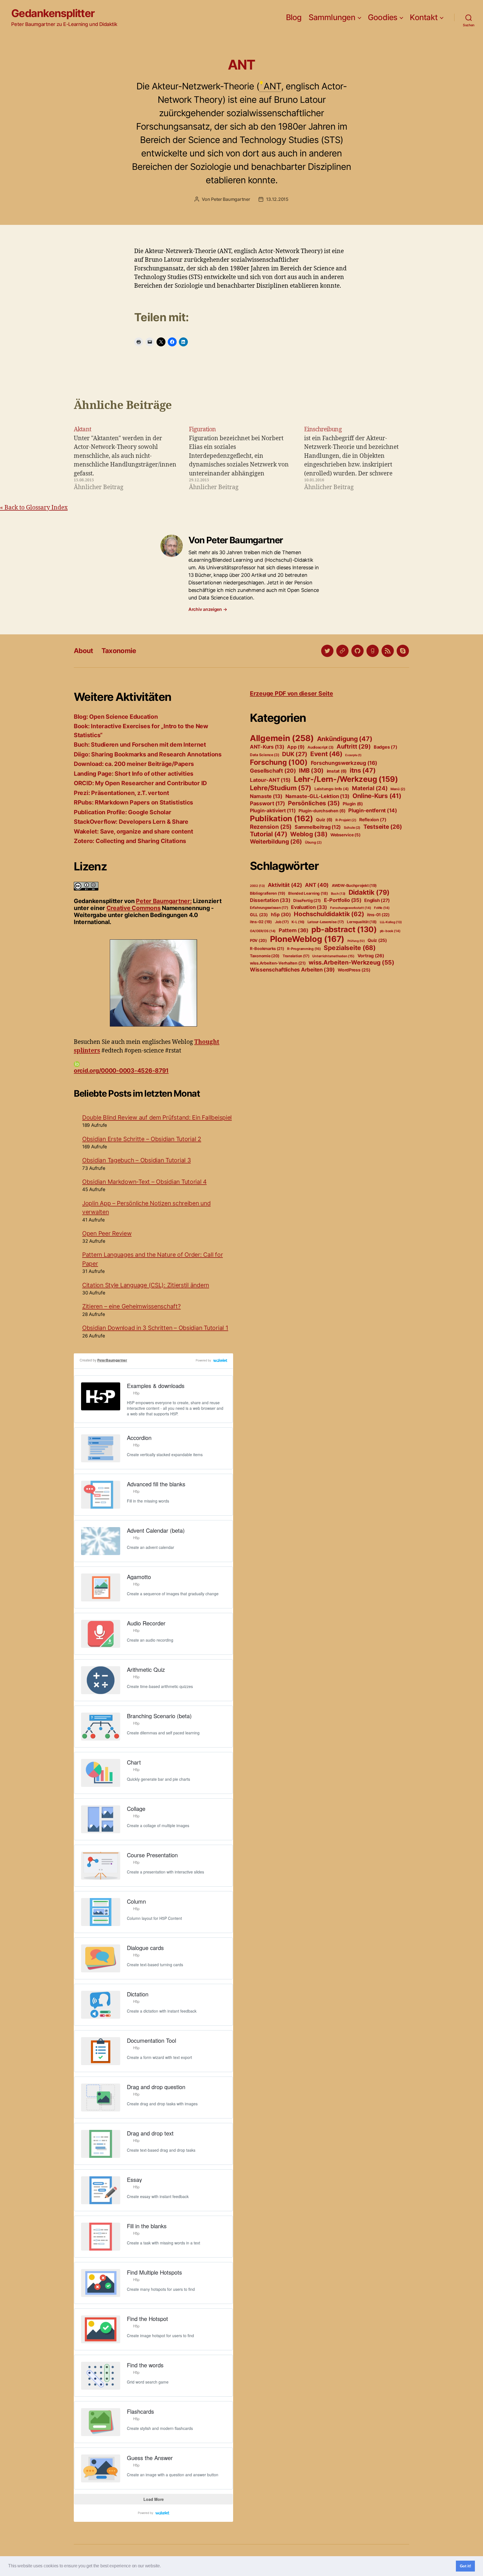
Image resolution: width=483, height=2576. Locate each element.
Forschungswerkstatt (351, 908)
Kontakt (424, 17)
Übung (313, 842)
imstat (337, 771)
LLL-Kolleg (391, 922)
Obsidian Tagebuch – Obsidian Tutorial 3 (136, 1160)
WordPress (354, 970)
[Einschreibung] (357, 458)
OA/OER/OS (263, 931)
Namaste (266, 796)
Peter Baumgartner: (164, 901)
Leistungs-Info (332, 789)
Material (370, 788)
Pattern (294, 930)
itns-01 (378, 915)
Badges (385, 747)
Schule (352, 828)
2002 (257, 886)
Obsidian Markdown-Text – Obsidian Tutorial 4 (144, 1182)
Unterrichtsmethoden (333, 956)
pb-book (390, 931)
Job (282, 922)
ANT (317, 885)
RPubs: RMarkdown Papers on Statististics (133, 802)
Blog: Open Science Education (116, 717)
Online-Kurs (377, 796)
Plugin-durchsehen (322, 811)
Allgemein (282, 738)
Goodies (383, 17)
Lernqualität (362, 922)
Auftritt (354, 747)
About (83, 651)
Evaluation (309, 907)
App (296, 747)
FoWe (382, 908)
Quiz (324, 820)
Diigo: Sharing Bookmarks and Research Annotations (148, 754)
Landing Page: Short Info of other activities (134, 774)
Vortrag (371, 956)
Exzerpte (353, 755)
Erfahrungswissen (269, 908)
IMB (311, 770)
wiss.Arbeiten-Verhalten (278, 963)
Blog (294, 17)
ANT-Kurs (267, 747)
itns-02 (261, 922)
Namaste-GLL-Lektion (318, 796)
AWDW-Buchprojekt (354, 885)
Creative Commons (134, 908)
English (377, 900)
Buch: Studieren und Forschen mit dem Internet (140, 745)
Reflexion (373, 820)
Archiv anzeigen (208, 609)
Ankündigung (345, 739)
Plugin (353, 804)
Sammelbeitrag (318, 827)
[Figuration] (241, 458)
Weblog (309, 834)
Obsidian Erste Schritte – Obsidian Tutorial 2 (142, 1139)
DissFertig (307, 901)
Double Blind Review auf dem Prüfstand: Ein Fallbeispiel (157, 1117)
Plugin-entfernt (373, 810)
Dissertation (270, 900)
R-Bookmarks (267, 949)
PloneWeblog (307, 939)
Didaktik (369, 892)
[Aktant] (126, 458)
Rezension (271, 827)
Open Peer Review (107, 1233)
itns (363, 770)
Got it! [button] (466, 2566)
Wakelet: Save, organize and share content (133, 831)
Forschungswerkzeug (344, 763)
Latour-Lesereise (326, 922)
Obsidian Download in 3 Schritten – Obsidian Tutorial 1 (155, 1328)
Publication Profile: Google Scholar (123, 812)
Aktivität (285, 885)
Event (326, 754)
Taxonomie (119, 651)
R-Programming (304, 949)
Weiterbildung (276, 841)
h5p (281, 915)
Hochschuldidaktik (329, 914)
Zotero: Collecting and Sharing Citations (130, 841)
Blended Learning (308, 893)
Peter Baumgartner (230, 199)
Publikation (281, 818)
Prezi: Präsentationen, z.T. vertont (121, 793)
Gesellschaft (273, 771)
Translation (296, 956)
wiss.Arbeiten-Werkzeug (351, 962)
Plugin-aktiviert (273, 810)
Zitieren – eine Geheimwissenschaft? (132, 1306)
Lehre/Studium (281, 788)
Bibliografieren (268, 893)
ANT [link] (272, 86)
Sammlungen (332, 17)
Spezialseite (350, 948)
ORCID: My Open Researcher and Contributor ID (140, 783)
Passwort (267, 803)
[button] (163, 2567)
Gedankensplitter (53, 13)
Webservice (345, 835)
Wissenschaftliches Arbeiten (292, 970)
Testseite (383, 827)
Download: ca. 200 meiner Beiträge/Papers (134, 764)
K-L (298, 922)
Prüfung (356, 941)
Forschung (279, 762)
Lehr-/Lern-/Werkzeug (346, 779)
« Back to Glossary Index (34, 508)
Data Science (265, 755)
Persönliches (314, 803)
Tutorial (269, 834)
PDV (258, 940)
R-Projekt (346, 820)
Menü (398, 789)
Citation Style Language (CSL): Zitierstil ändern (146, 1285)
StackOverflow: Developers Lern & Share (131, 822)
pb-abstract (344, 929)
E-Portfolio (343, 900)
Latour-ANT (270, 780)
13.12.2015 (277, 199)
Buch (338, 894)
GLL (259, 915)
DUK (295, 754)
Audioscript (320, 747)
